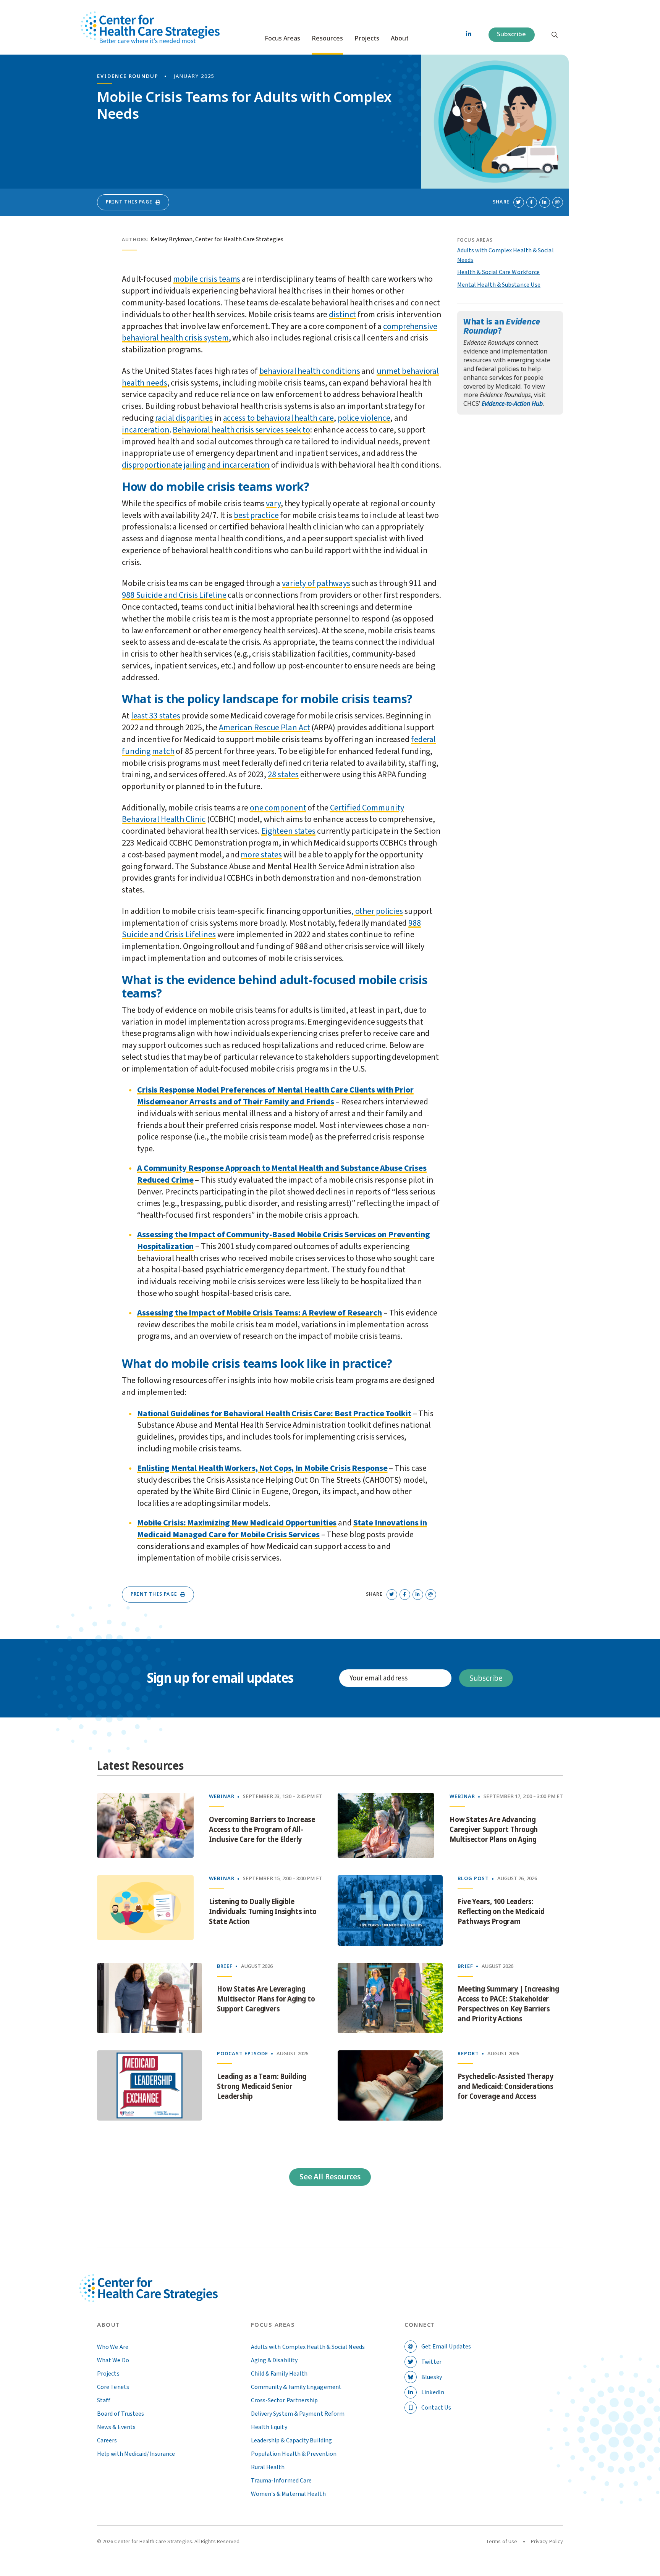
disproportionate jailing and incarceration (196, 465)
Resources (327, 39)
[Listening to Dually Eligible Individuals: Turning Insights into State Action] (145, 1910)
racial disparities (184, 418)
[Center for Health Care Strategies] (166, 2297)
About (400, 39)
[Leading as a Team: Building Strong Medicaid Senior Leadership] (150, 2085)
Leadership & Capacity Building (291, 2440)
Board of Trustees (121, 2414)
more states (261, 855)
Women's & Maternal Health (288, 2494)
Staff (104, 2400)
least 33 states (156, 716)
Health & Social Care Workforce (498, 272)
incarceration (146, 430)
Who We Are (113, 2347)
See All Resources (330, 2177)
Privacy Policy (547, 2542)
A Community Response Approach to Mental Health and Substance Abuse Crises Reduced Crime (282, 1174)
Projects (367, 39)
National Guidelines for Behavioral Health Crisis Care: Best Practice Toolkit (274, 1414)
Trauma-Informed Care (281, 2481)
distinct (342, 315)
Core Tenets (113, 2387)
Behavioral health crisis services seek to (241, 430)
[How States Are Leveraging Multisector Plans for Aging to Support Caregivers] (150, 1998)
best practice (256, 515)
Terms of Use (501, 2542)
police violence (364, 418)
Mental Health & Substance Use (499, 285)
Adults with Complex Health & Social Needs (308, 2347)
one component (278, 808)
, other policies (377, 911)
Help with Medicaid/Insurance (136, 2454)
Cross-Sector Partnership (285, 2400)
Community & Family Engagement (296, 2387)
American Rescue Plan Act (264, 728)
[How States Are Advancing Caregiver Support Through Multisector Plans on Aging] (386, 1825)
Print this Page (129, 202)
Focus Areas (282, 39)
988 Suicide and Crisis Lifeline (174, 595)
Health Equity (269, 2427)
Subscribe (511, 34)
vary (273, 504)
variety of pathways (316, 583)
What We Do (113, 2360)
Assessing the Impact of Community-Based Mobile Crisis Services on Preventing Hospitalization (284, 1240)
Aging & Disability (274, 2360)
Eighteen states (288, 831)
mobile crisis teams (207, 279)
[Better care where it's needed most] (150, 27)
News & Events (116, 2427)
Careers (107, 2440)
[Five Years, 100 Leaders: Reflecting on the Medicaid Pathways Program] (390, 1910)
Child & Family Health (279, 2374)
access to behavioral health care (278, 418)
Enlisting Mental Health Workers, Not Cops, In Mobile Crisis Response (262, 1468)
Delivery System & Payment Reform (298, 2414)
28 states (283, 775)
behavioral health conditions (310, 371)
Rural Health (268, 2467)
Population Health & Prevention (294, 2454)
